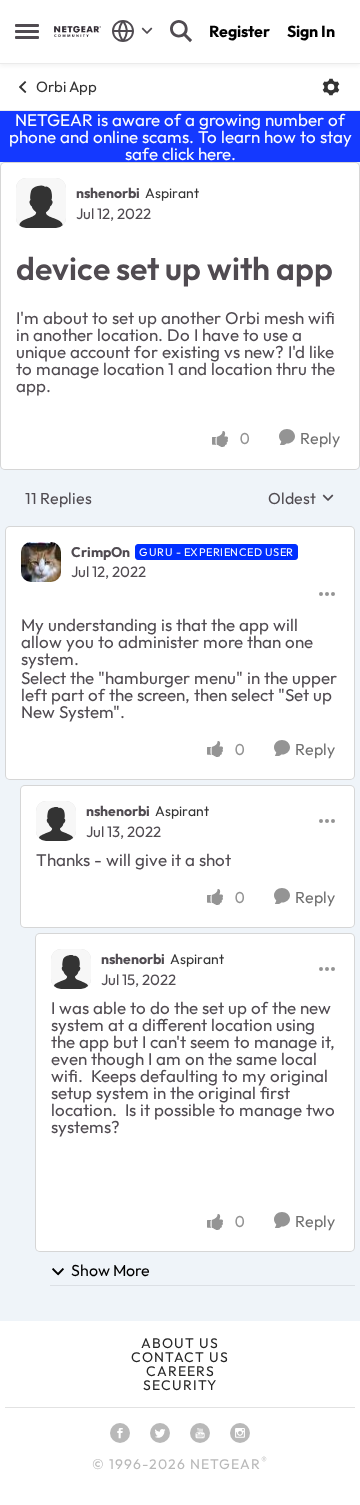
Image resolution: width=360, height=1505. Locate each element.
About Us (180, 1343)
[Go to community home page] (77, 31)
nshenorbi (108, 193)
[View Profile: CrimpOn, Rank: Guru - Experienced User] (41, 562)
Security (180, 1385)
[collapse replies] (180, 536)
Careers (180, 1371)
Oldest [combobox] (301, 498)
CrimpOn (100, 552)
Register (239, 31)
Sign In (311, 31)
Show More (110, 1270)
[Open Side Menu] (27, 31)
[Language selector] (132, 31)
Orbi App (66, 86)
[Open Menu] (331, 87)
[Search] (181, 31)
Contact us (180, 1357)
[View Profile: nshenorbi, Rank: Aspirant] (41, 203)
